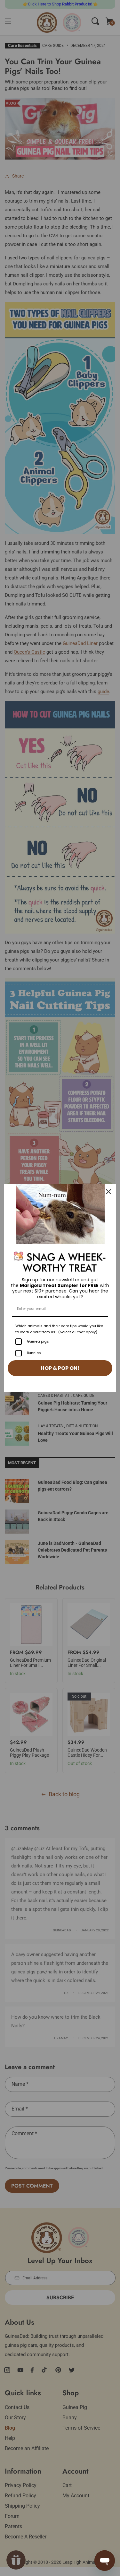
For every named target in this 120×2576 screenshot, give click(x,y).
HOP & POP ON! (60, 1368)
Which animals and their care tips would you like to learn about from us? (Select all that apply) (59, 1329)
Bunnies (34, 1353)
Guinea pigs (38, 1341)
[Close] (108, 1192)
